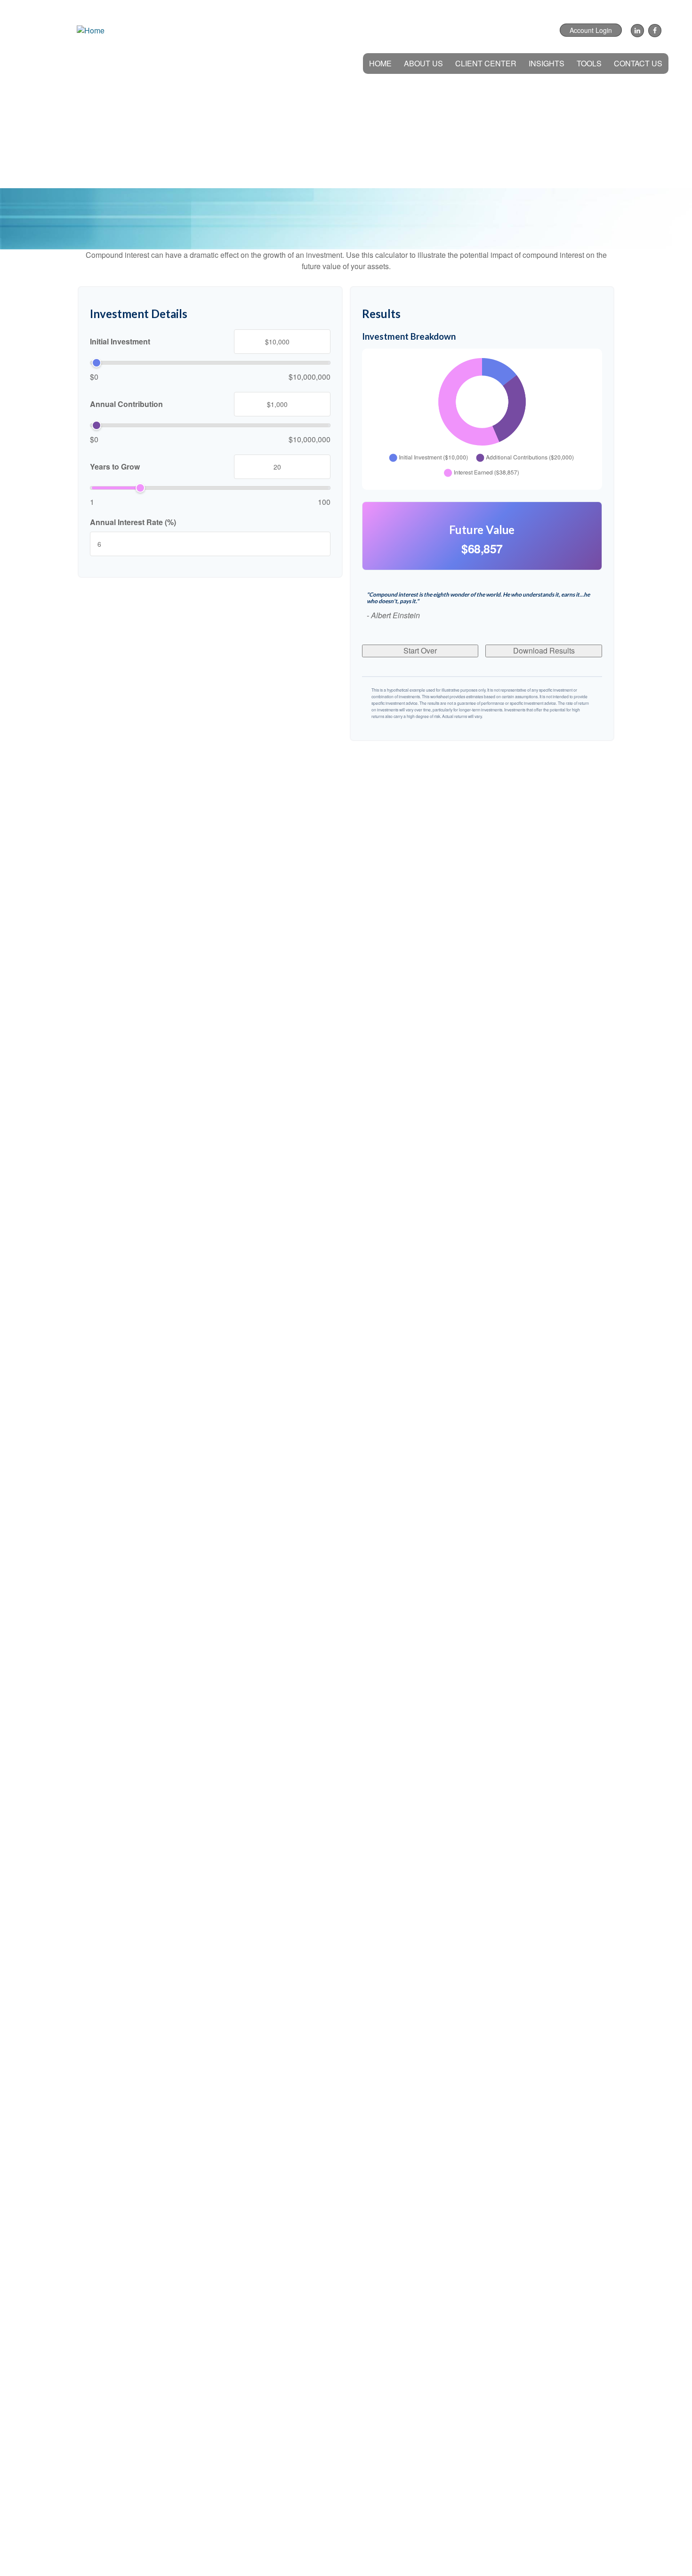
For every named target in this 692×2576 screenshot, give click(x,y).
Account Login (591, 30)
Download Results (544, 650)
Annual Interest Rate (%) (133, 522)
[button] (423, 64)
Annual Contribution (126, 404)
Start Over (420, 650)
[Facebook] (654, 31)
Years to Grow (115, 467)
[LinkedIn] (636, 31)
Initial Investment (120, 342)
